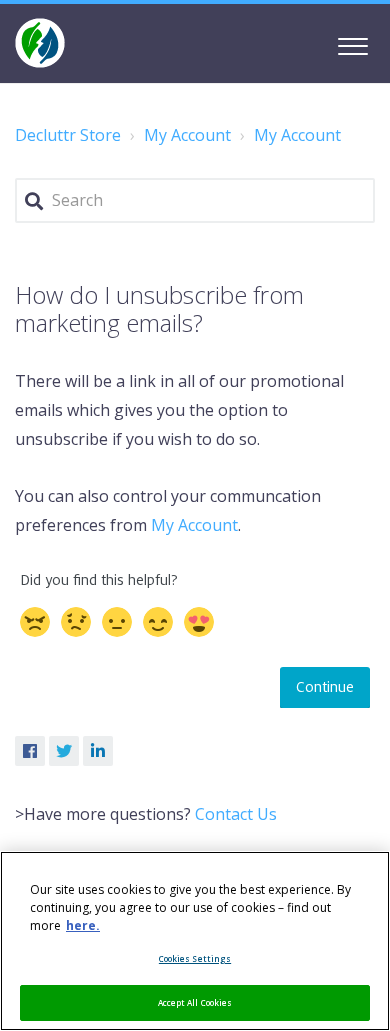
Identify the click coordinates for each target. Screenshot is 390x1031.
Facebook (30, 751)
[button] (352, 43)
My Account (187, 135)
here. (83, 925)
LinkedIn (98, 751)
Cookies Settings (195, 958)
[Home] (40, 43)
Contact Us (236, 814)
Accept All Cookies (195, 1002)
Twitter (64, 751)
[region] (195, 941)
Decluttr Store (68, 135)
